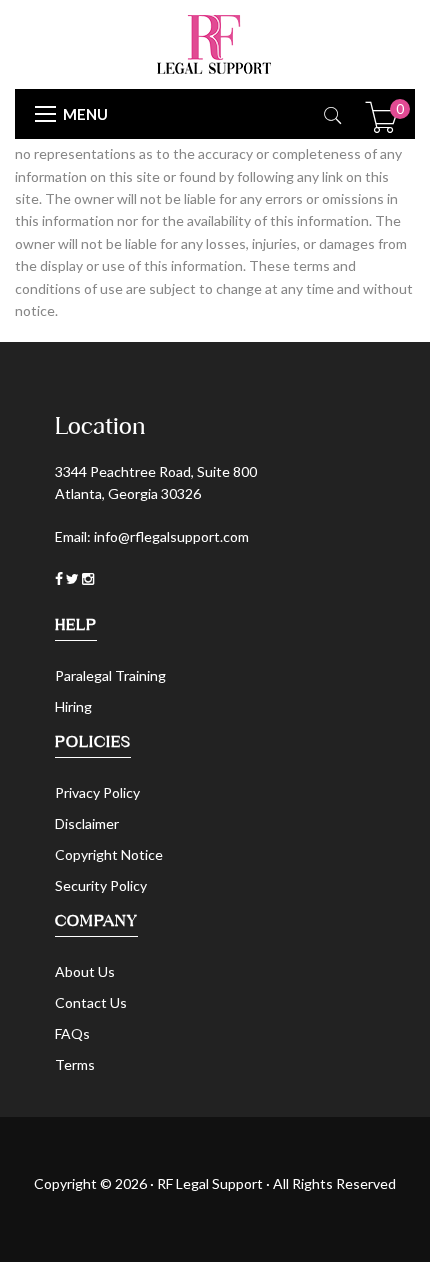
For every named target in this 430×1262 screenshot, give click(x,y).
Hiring (73, 706)
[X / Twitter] (74, 578)
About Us (85, 971)
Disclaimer (87, 823)
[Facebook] (60, 578)
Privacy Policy (97, 792)
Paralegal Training (110, 675)
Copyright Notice (109, 854)
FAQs (72, 1033)
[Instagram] (88, 578)
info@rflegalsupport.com (171, 536)
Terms (75, 1064)
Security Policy (101, 885)
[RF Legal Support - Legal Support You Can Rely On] (215, 42)
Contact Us (91, 1002)
